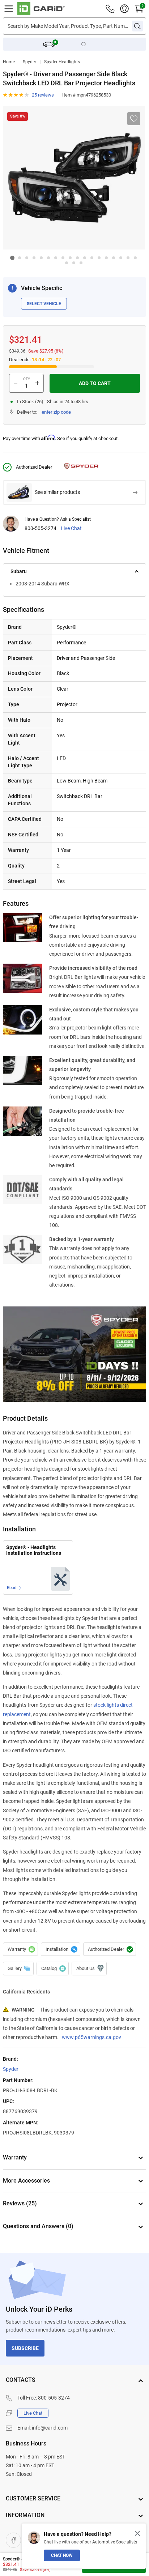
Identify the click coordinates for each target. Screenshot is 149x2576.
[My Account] (124, 9)
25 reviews (43, 95)
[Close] (137, 2533)
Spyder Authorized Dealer (110, 1949)
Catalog (53, 1969)
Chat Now (62, 2555)
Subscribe (25, 2348)
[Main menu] (9, 9)
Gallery (18, 1969)
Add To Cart (95, 383)
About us (89, 1969)
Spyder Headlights (62, 62)
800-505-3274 (41, 528)
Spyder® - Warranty (20, 1949)
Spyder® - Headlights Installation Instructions (34, 1550)
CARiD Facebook (13, 2540)
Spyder (29, 62)
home (9, 62)
